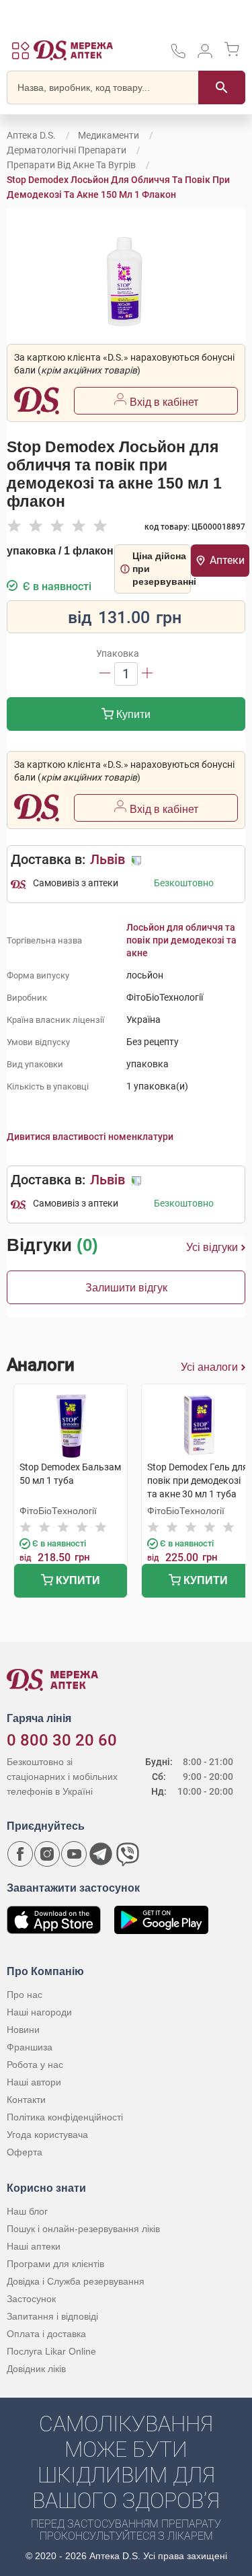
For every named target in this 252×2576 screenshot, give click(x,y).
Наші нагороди (39, 2012)
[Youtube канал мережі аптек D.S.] (74, 1854)
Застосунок (31, 2299)
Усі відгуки (212, 1247)
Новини (23, 2030)
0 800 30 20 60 (62, 1740)
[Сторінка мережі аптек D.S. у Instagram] (47, 1854)
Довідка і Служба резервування (76, 2281)
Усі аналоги (209, 1367)
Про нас (25, 1995)
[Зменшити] (105, 674)
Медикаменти (109, 135)
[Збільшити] (147, 674)
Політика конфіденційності (65, 2117)
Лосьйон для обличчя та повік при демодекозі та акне (181, 940)
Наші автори (34, 2082)
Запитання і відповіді (52, 2316)
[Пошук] (222, 87)
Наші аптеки (34, 2246)
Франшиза (30, 2047)
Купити (132, 714)
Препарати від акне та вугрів (71, 165)
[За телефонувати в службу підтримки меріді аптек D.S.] (178, 56)
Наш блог (27, 2211)
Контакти (26, 2100)
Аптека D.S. (31, 135)
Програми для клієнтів (55, 2264)
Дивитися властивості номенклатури (90, 1137)
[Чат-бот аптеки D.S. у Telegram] (101, 1854)
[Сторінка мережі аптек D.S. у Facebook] (20, 1854)
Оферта (25, 2152)
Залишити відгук (126, 1288)
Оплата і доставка (46, 2334)
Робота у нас (35, 2065)
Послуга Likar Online (51, 2351)
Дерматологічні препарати (67, 150)
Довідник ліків (36, 2369)
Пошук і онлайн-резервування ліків (83, 2229)
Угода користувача (47, 2135)
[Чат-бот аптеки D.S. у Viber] (128, 1854)
